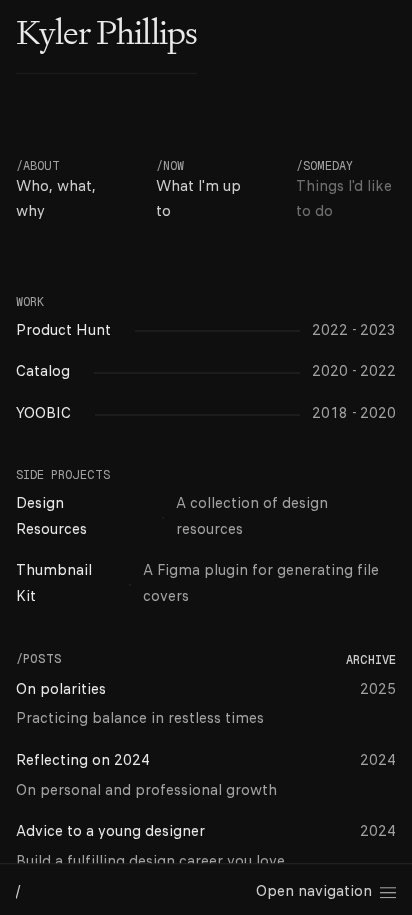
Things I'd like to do (344, 200)
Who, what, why (56, 200)
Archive (371, 660)
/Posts (39, 659)
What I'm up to (198, 200)
